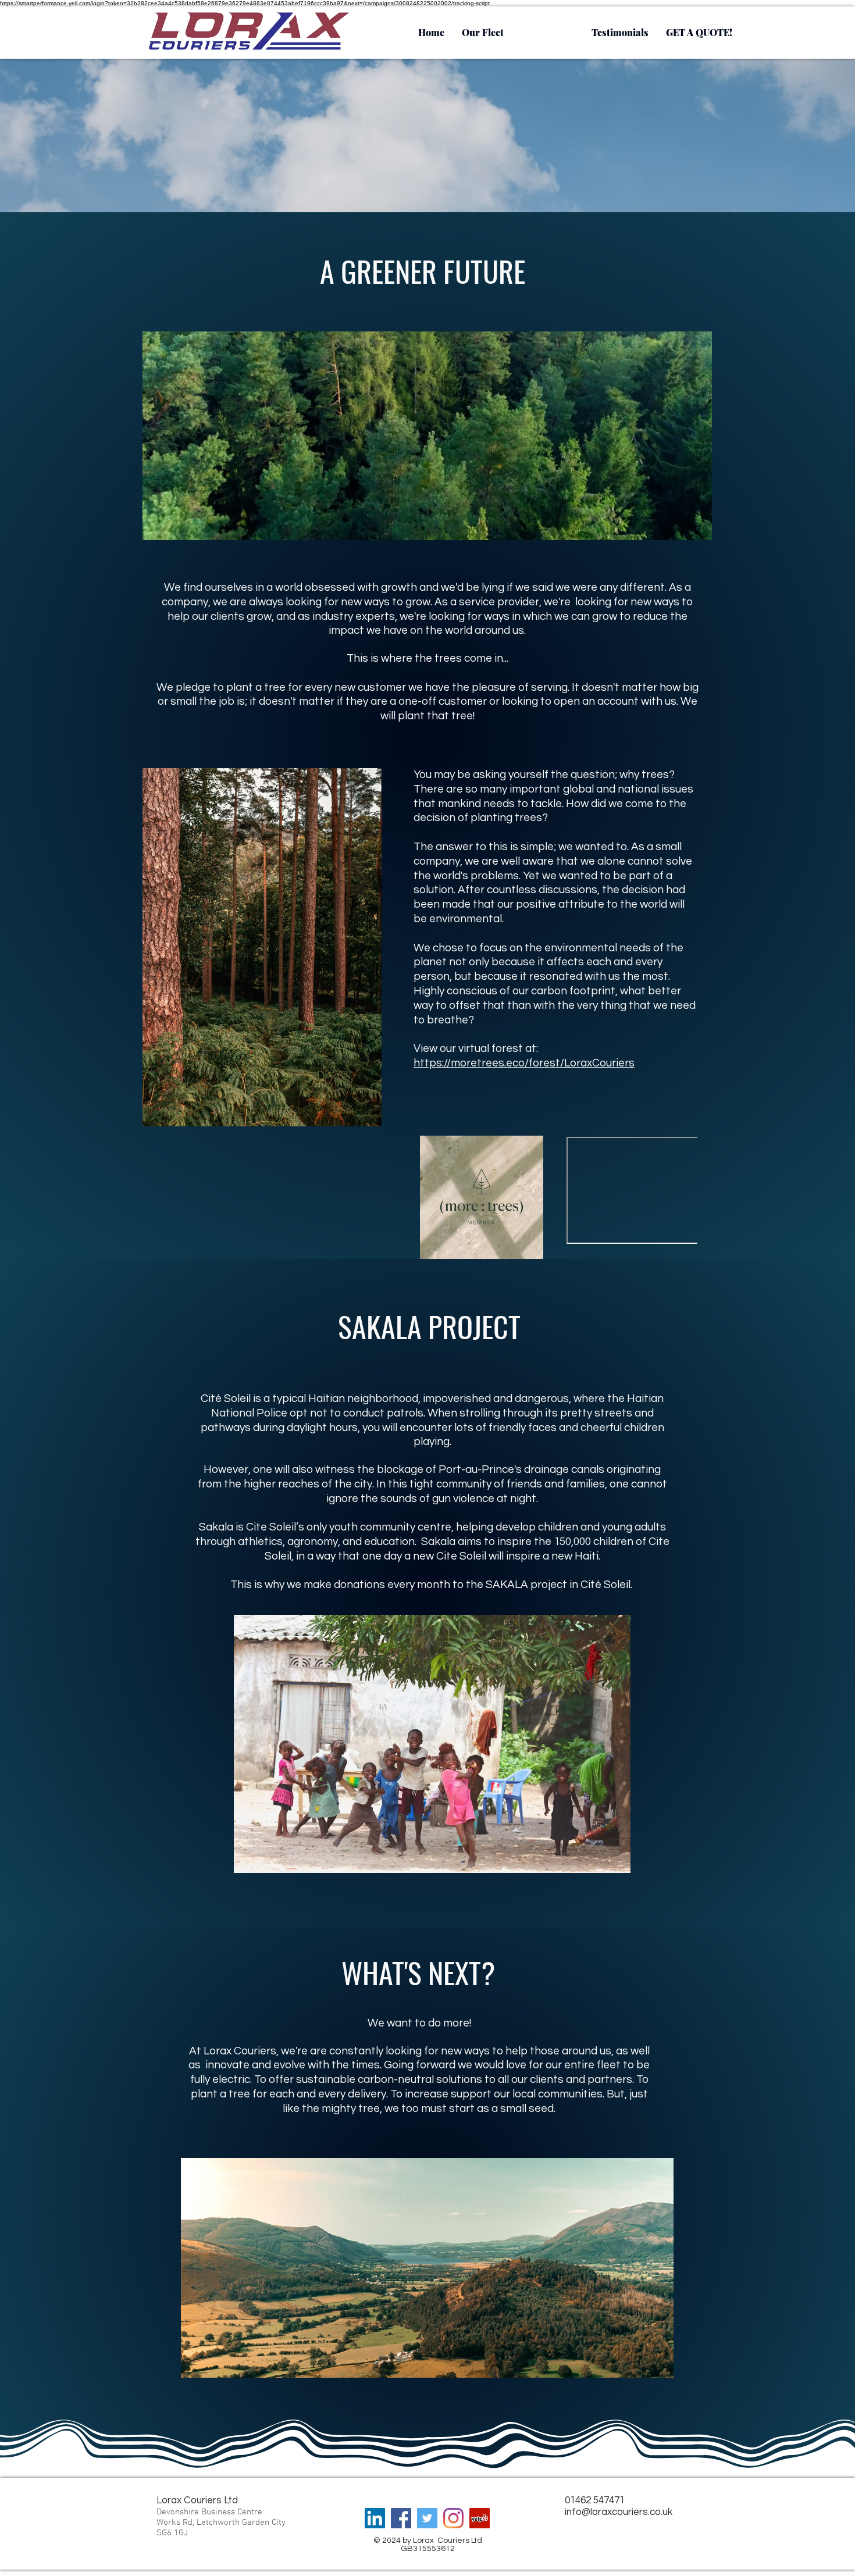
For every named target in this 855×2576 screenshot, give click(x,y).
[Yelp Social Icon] (480, 2518)
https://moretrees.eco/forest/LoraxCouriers (524, 1063)
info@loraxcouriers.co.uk (619, 2512)
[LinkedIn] (375, 2518)
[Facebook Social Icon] (401, 2518)
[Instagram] (453, 2518)
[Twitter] (427, 2518)
